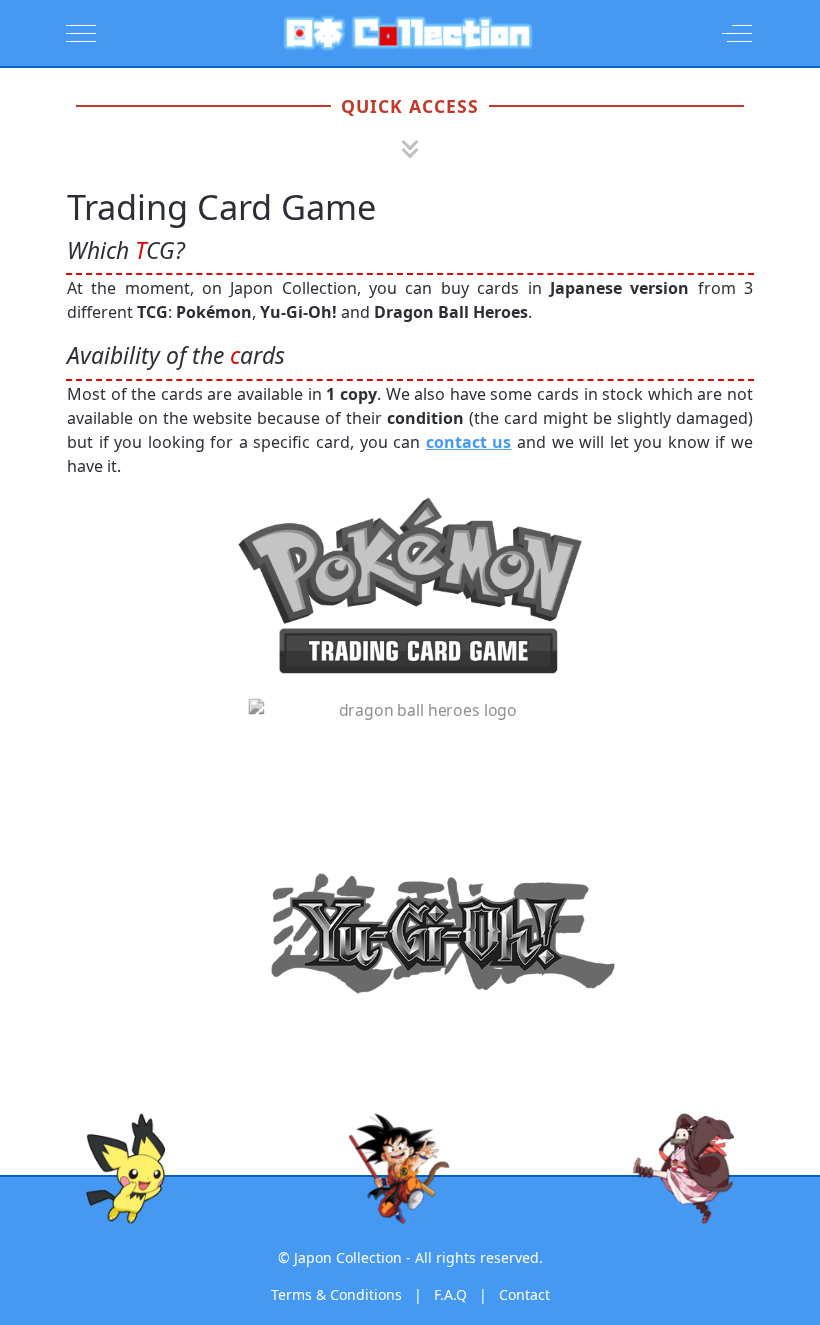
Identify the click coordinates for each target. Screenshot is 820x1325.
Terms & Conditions (336, 1294)
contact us (469, 442)
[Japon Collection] (408, 33)
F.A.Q (450, 1294)
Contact (524, 1294)
